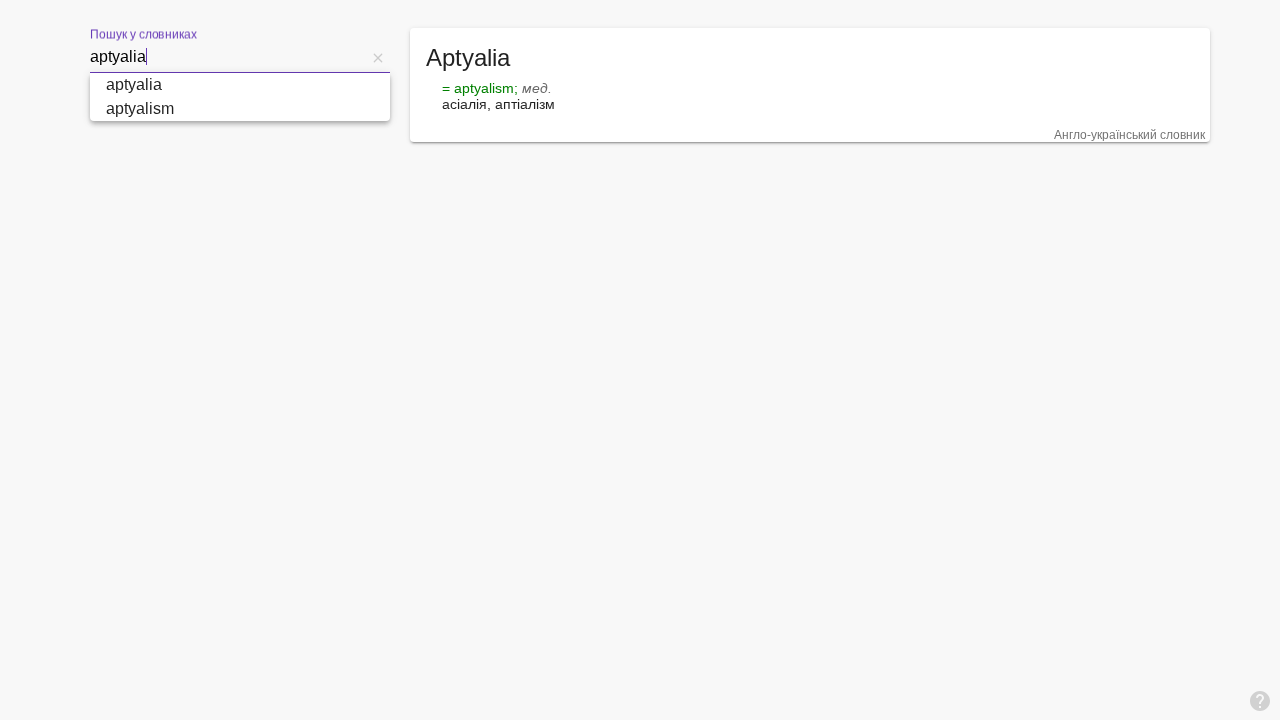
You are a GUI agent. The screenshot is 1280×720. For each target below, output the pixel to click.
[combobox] (228, 57)
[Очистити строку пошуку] (378, 57)
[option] (240, 85)
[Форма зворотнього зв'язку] (1260, 700)
